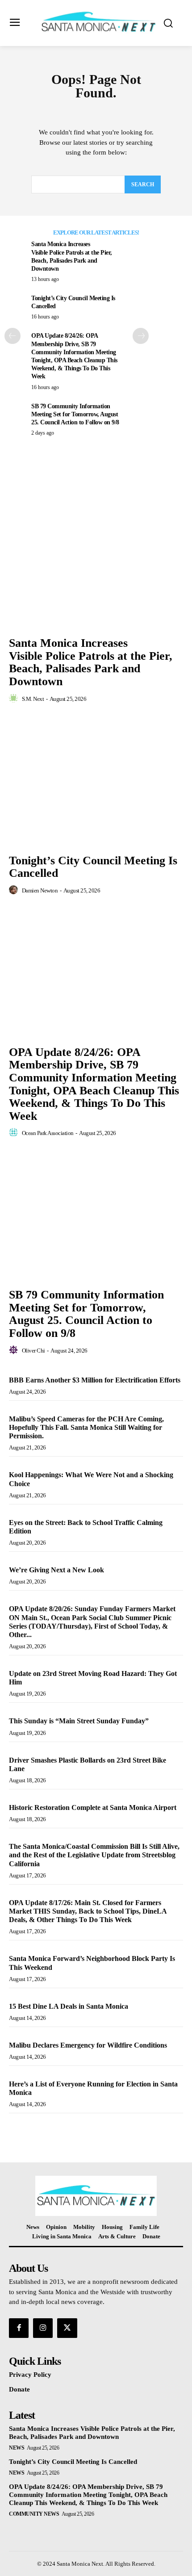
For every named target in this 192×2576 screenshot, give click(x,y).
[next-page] (141, 336)
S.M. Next (33, 699)
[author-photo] (15, 699)
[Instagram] (43, 2328)
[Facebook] (19, 2328)
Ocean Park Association (48, 1133)
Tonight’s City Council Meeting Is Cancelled (93, 867)
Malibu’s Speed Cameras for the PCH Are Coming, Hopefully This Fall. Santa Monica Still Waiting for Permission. (86, 1427)
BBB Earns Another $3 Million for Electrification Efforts (95, 1380)
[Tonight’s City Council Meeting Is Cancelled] (96, 785)
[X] (67, 2328)
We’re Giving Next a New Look (56, 1570)
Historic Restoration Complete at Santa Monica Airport (93, 1807)
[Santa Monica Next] (98, 22)
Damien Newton (40, 890)
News (17, 2448)
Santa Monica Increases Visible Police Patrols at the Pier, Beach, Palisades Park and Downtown (91, 662)
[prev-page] (13, 336)
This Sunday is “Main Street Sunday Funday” (79, 1721)
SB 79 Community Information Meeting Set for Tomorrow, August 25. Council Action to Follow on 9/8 (75, 414)
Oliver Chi (33, 1351)
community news (34, 2514)
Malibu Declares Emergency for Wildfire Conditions (89, 2045)
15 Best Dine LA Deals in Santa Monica (69, 2006)
